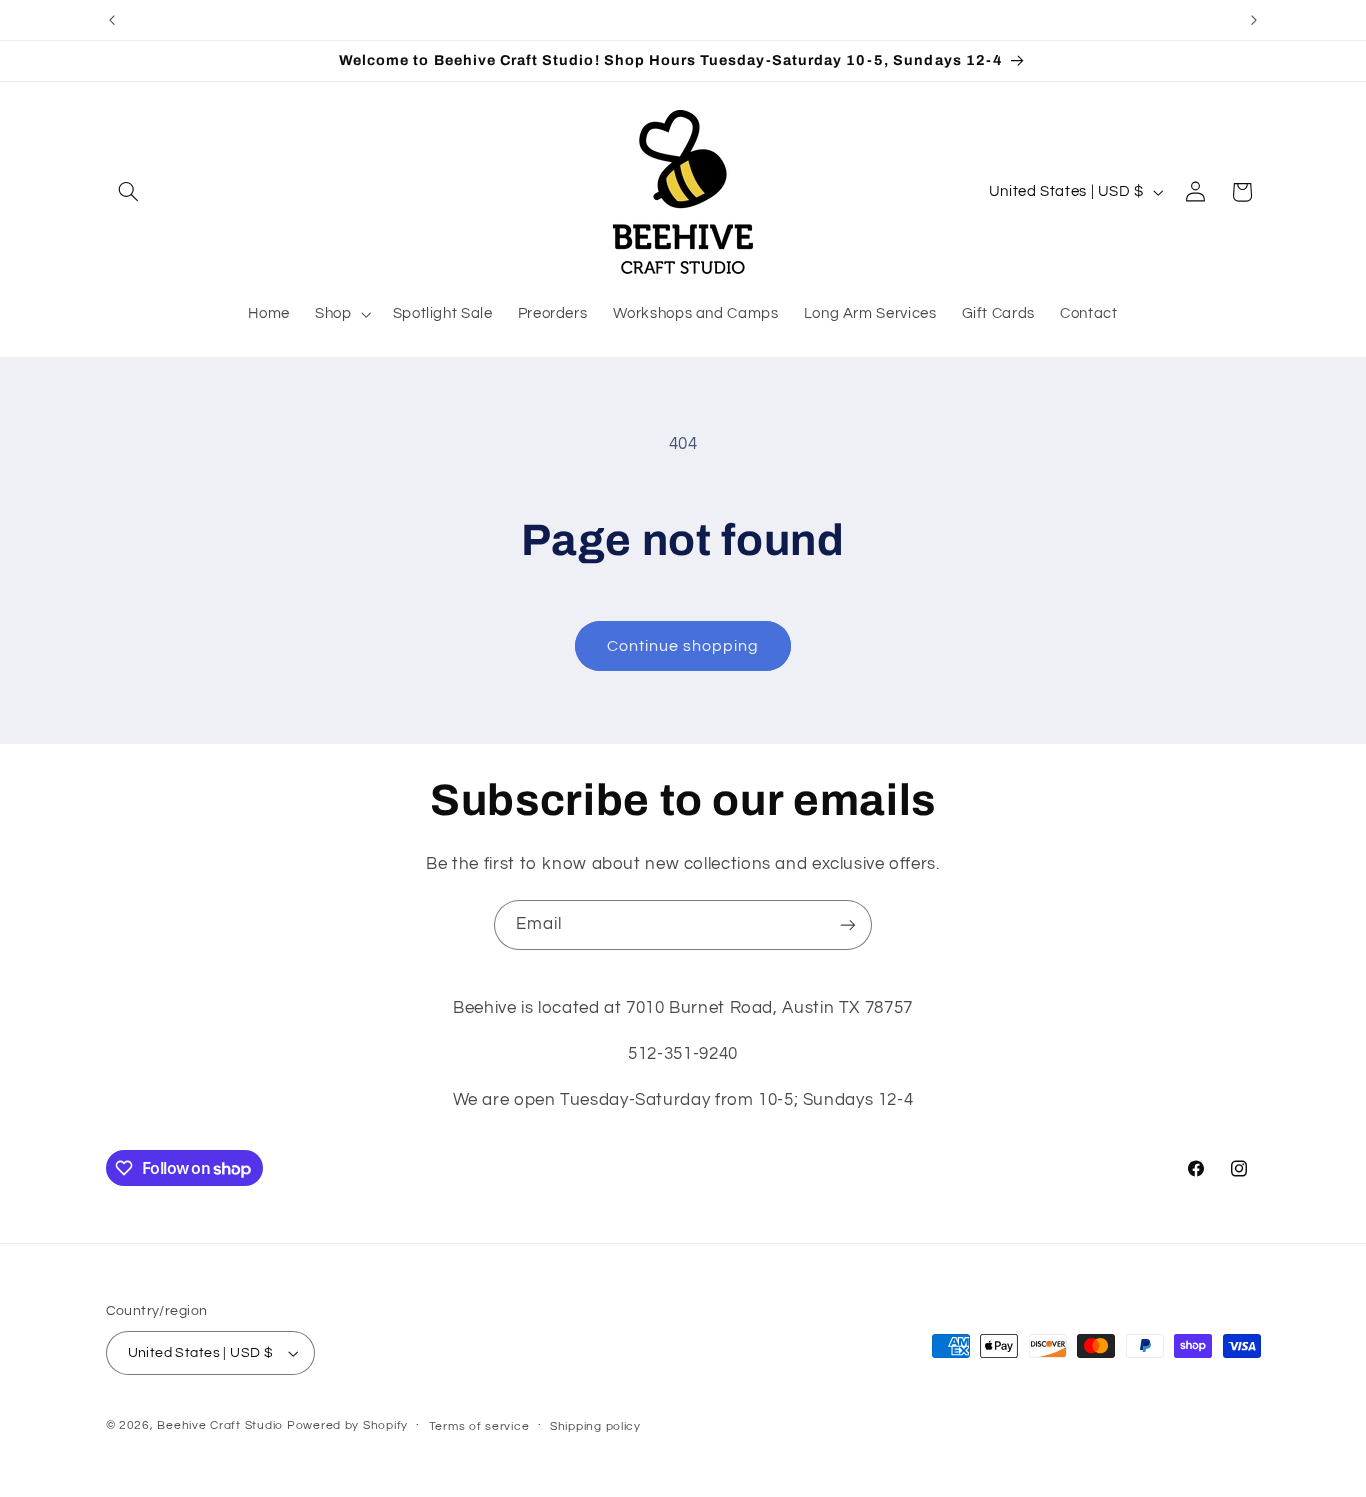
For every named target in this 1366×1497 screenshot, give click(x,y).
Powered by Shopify (347, 1425)
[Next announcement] (1254, 20)
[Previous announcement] (112, 20)
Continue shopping (683, 646)
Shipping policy (595, 1426)
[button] (129, 192)
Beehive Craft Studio (220, 1425)
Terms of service (479, 1426)
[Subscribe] (848, 924)
